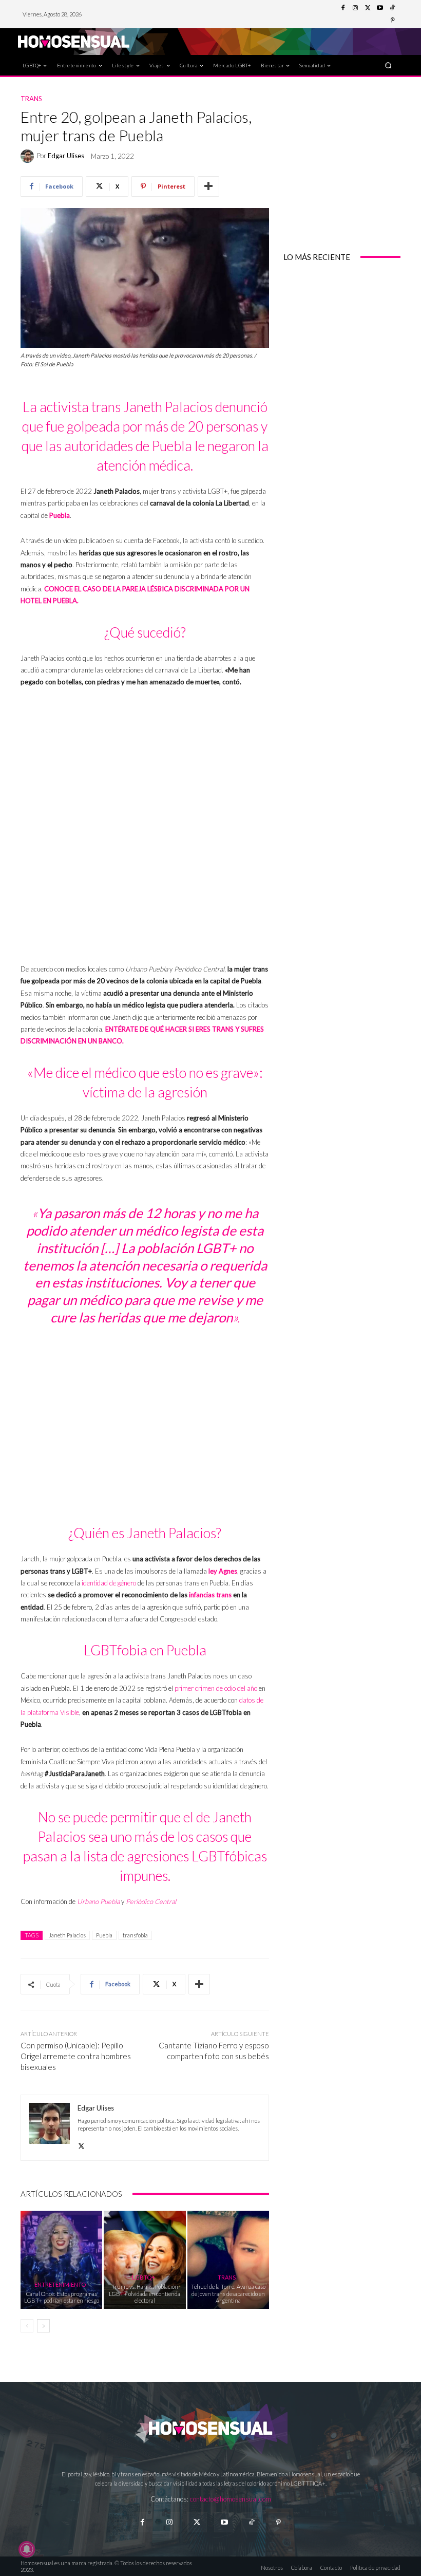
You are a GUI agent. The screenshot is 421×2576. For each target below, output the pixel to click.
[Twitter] (368, 8)
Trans (31, 99)
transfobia (135, 1935)
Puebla (104, 1935)
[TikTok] (392, 8)
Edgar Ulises (66, 156)
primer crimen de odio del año (216, 1688)
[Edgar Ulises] (29, 156)
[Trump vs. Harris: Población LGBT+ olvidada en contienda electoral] (145, 2260)
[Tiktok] (251, 2522)
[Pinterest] (392, 21)
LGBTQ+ (143, 2277)
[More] (208, 186)
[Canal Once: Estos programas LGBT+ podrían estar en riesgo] (61, 2260)
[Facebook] (343, 8)
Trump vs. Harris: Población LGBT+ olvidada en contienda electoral (145, 2293)
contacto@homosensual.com (231, 2499)
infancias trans (210, 1595)
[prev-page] (27, 2326)
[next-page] (43, 2326)
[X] (81, 2144)
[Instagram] (355, 8)
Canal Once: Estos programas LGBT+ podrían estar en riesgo (62, 2297)
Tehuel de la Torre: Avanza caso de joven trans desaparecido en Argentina (228, 2293)
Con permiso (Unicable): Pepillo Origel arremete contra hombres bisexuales (76, 2056)
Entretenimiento (60, 2284)
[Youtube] (380, 8)
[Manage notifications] (27, 2549)
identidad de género (109, 1583)
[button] (388, 65)
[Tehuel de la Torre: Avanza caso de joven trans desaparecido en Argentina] (228, 2260)
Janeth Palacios (67, 1935)
